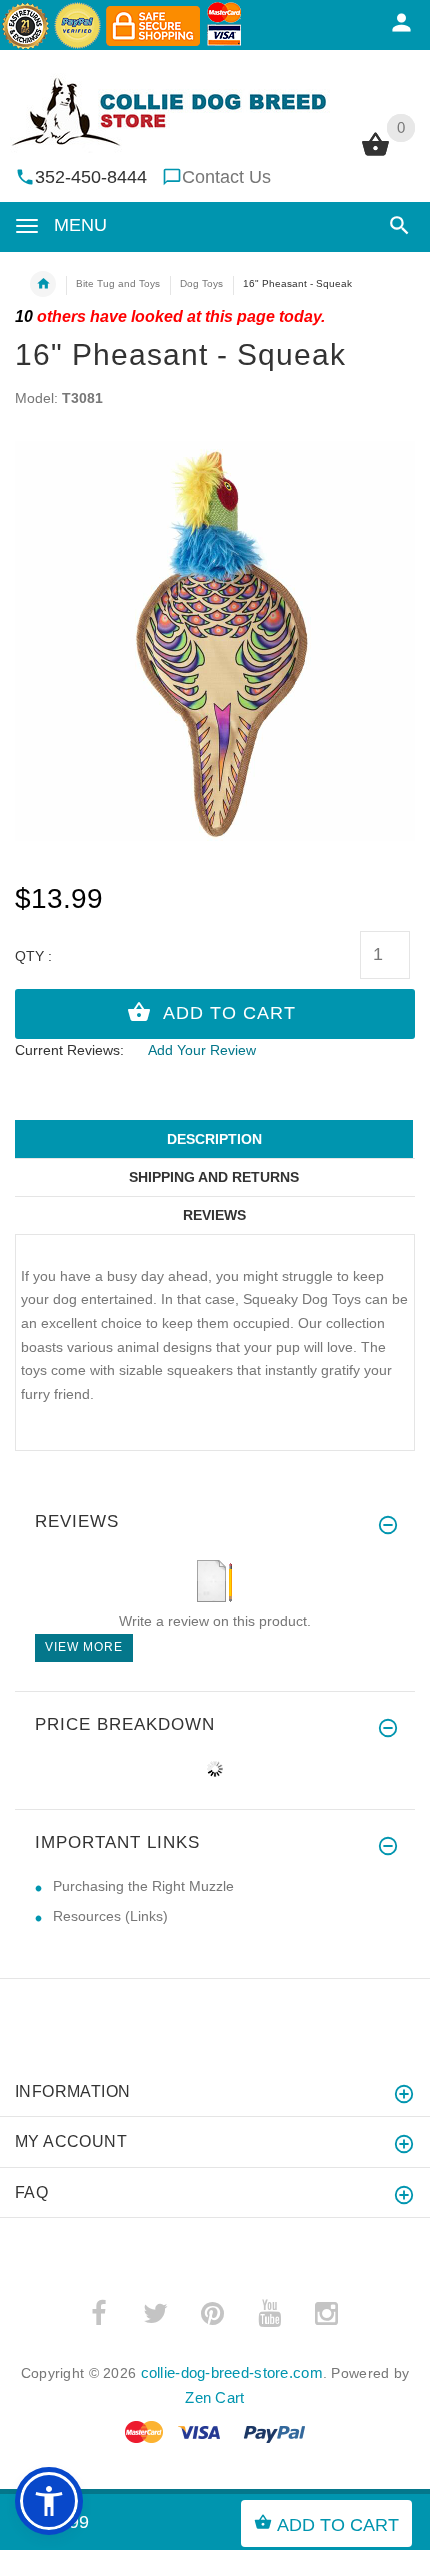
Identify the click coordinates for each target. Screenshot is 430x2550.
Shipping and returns (214, 1177)
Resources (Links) (110, 1916)
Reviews (214, 1215)
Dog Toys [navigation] (201, 283)
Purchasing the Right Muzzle (143, 1886)
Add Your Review (202, 1050)
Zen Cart (214, 2397)
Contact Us (226, 177)
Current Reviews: (69, 1050)
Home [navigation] (43, 284)
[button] (395, 225)
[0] (375, 154)
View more (84, 1647)
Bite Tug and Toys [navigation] (118, 283)
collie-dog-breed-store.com (232, 2372)
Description (214, 1139)
